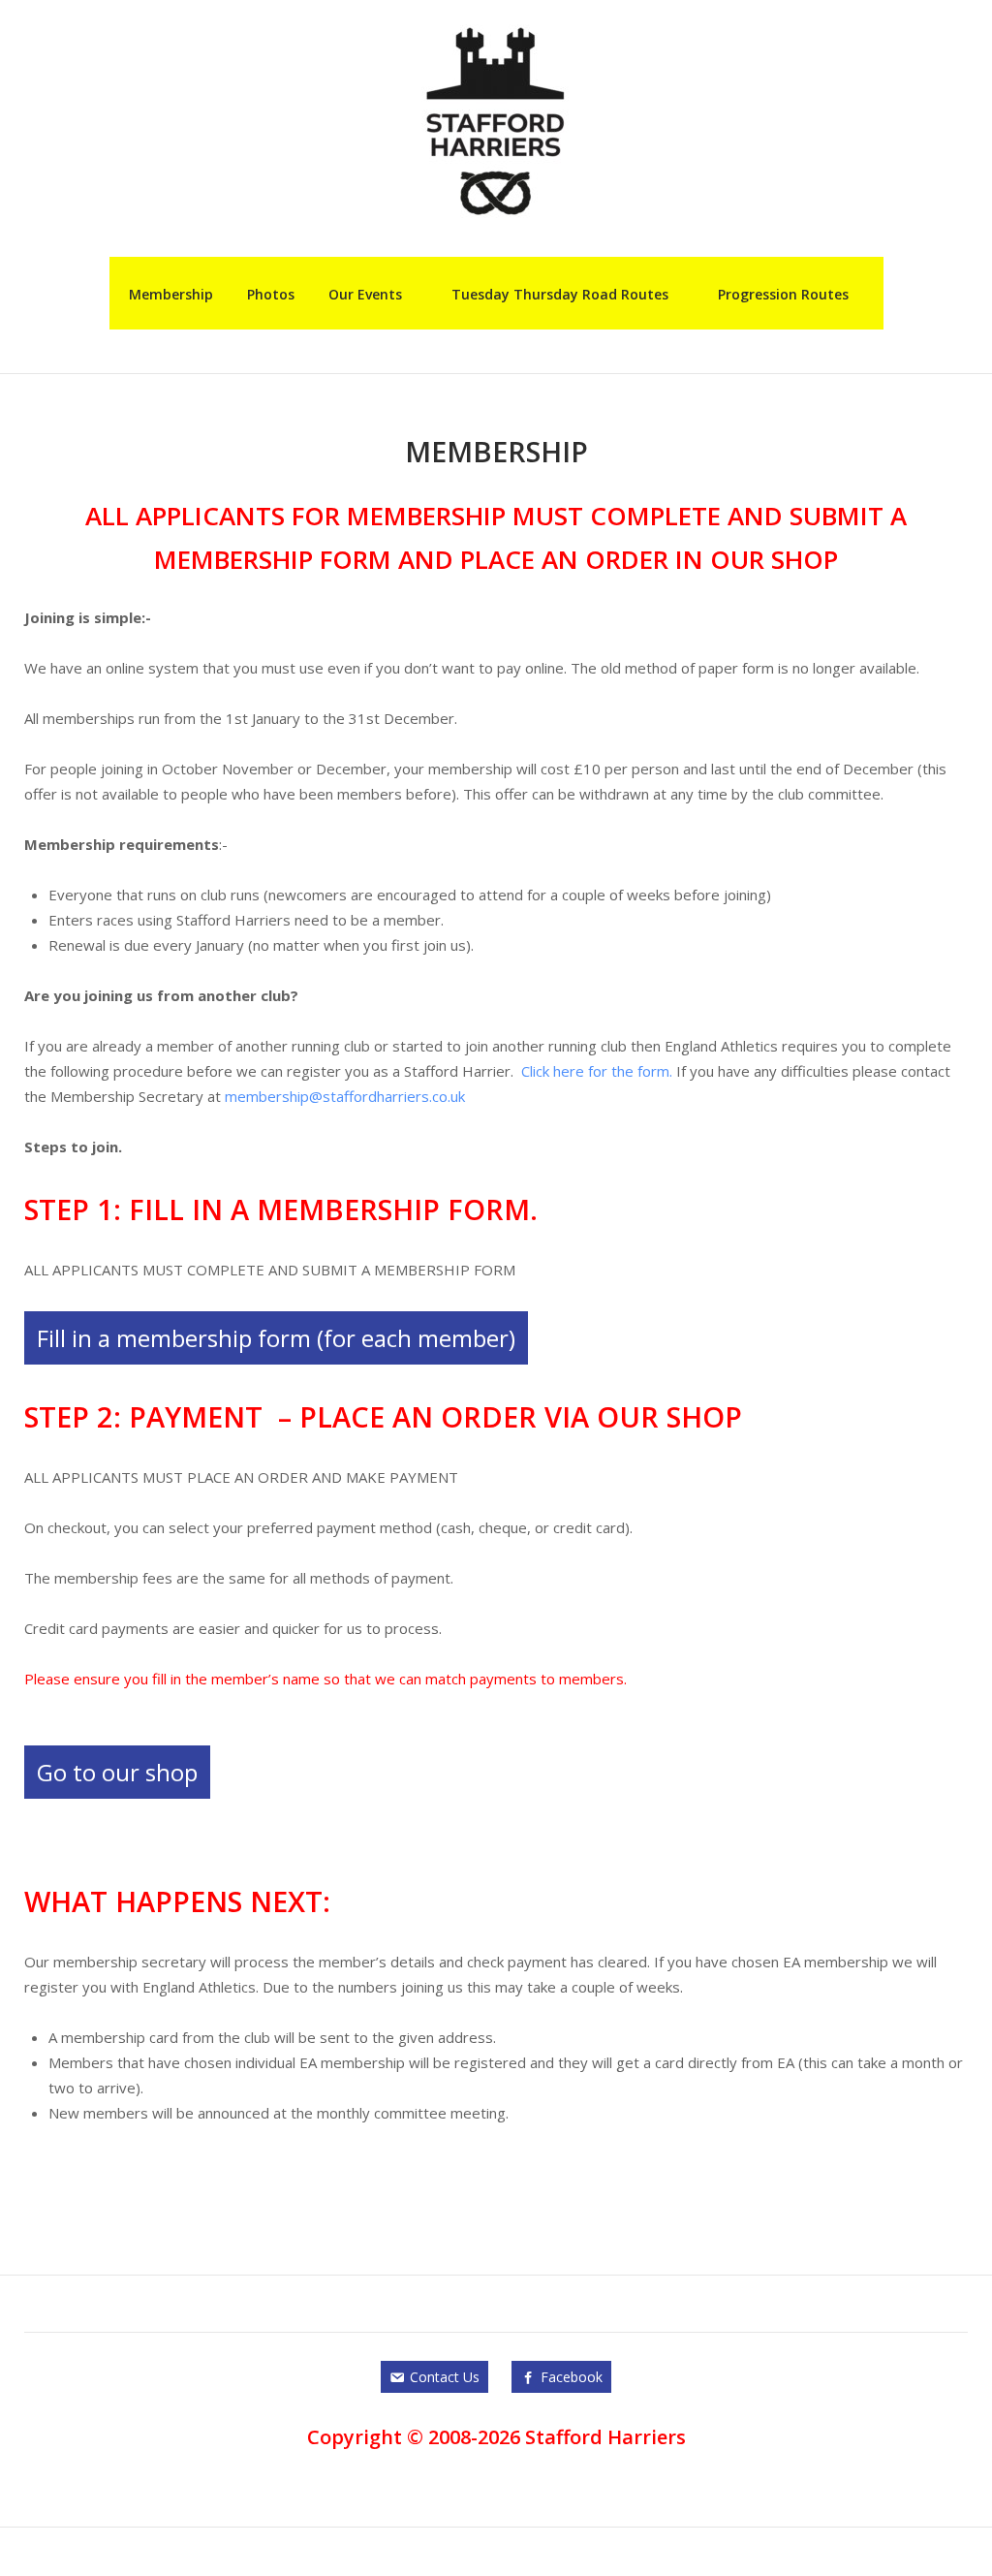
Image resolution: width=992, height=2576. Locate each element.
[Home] (496, 119)
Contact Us (445, 2377)
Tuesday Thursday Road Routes (560, 294)
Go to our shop (117, 1772)
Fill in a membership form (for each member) (276, 1338)
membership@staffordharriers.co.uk (345, 1096)
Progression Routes (783, 294)
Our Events (365, 294)
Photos (271, 294)
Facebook (572, 2377)
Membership (171, 294)
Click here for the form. (597, 1071)
